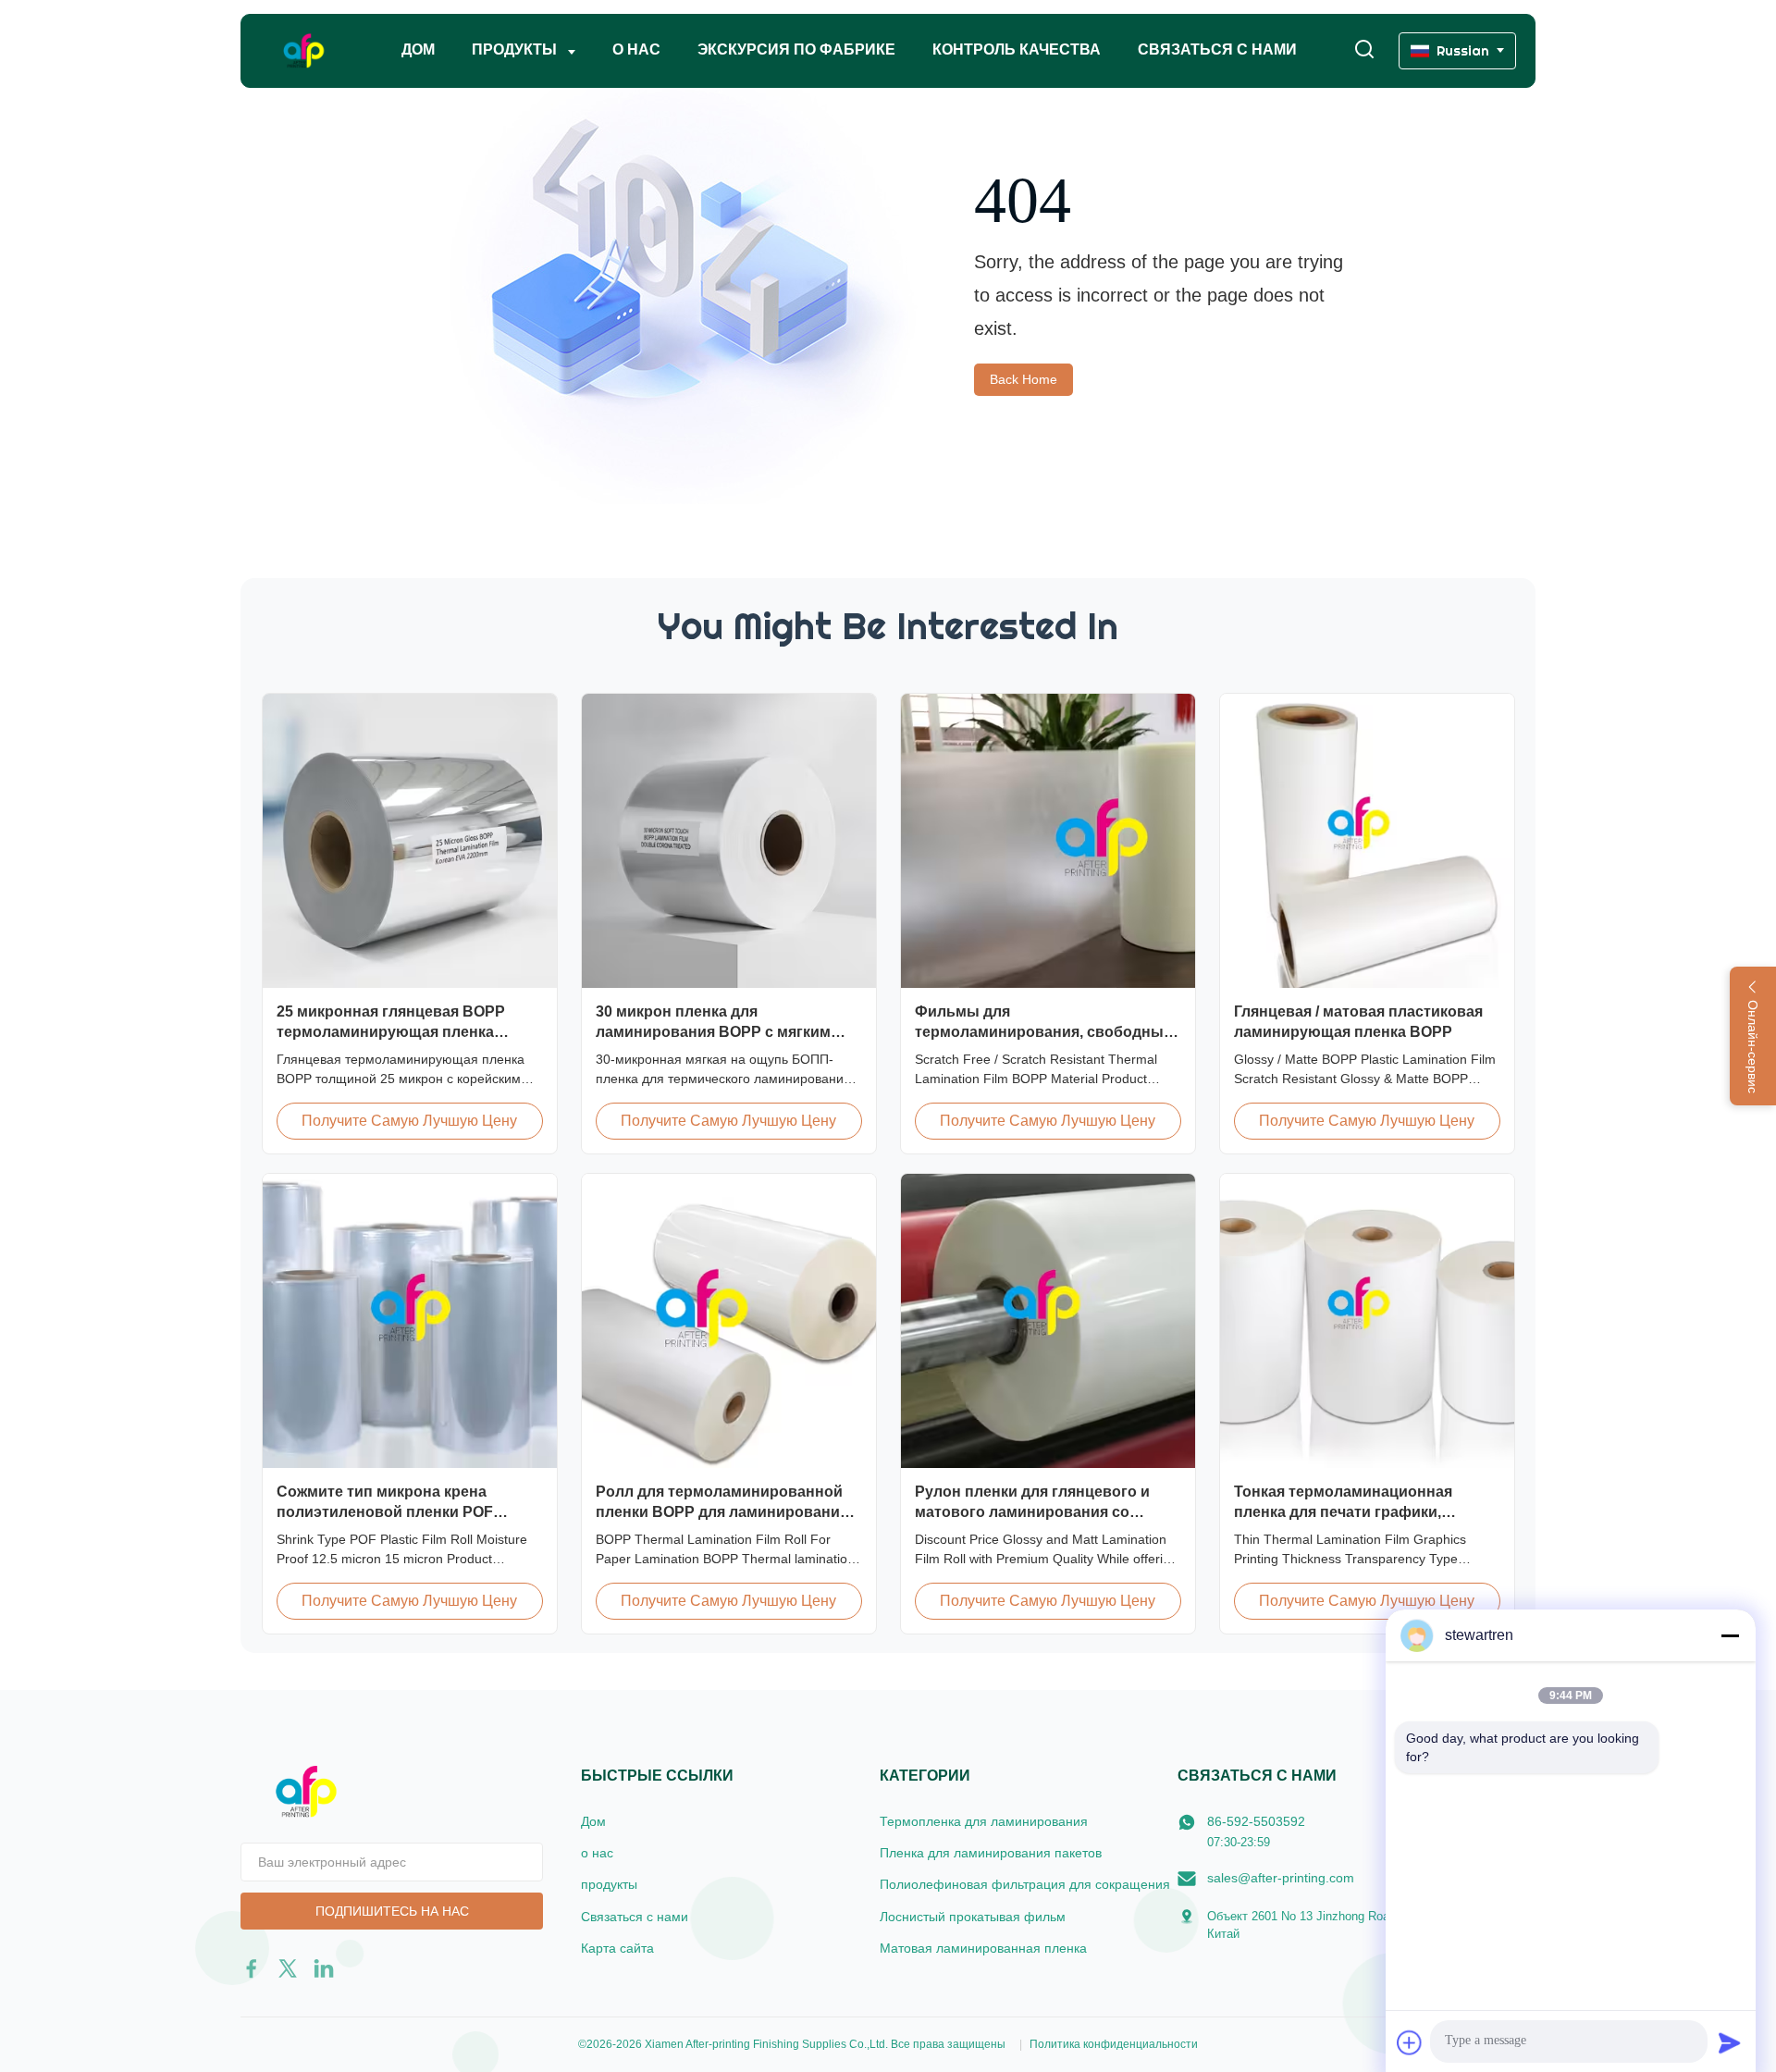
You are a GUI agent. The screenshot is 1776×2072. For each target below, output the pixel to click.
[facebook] (252, 1968)
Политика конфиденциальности (1114, 2044)
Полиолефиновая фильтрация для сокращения (1025, 1884)
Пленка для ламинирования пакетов (991, 1853)
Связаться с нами (1217, 49)
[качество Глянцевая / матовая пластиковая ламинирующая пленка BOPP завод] (1367, 841)
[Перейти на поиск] (1364, 50)
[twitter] (288, 1968)
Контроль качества (1017, 49)
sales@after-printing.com (1281, 1878)
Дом (418, 49)
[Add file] (1410, 2042)
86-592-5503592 (1256, 1821)
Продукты (516, 49)
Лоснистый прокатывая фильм (973, 1917)
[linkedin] (324, 1968)
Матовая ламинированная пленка (983, 1948)
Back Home (1024, 379)
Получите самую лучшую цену (409, 1121)
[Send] (1730, 2042)
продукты (609, 1884)
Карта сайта (617, 1948)
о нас (636, 49)
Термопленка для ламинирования (984, 1821)
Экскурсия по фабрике (796, 49)
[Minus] (1730, 1635)
